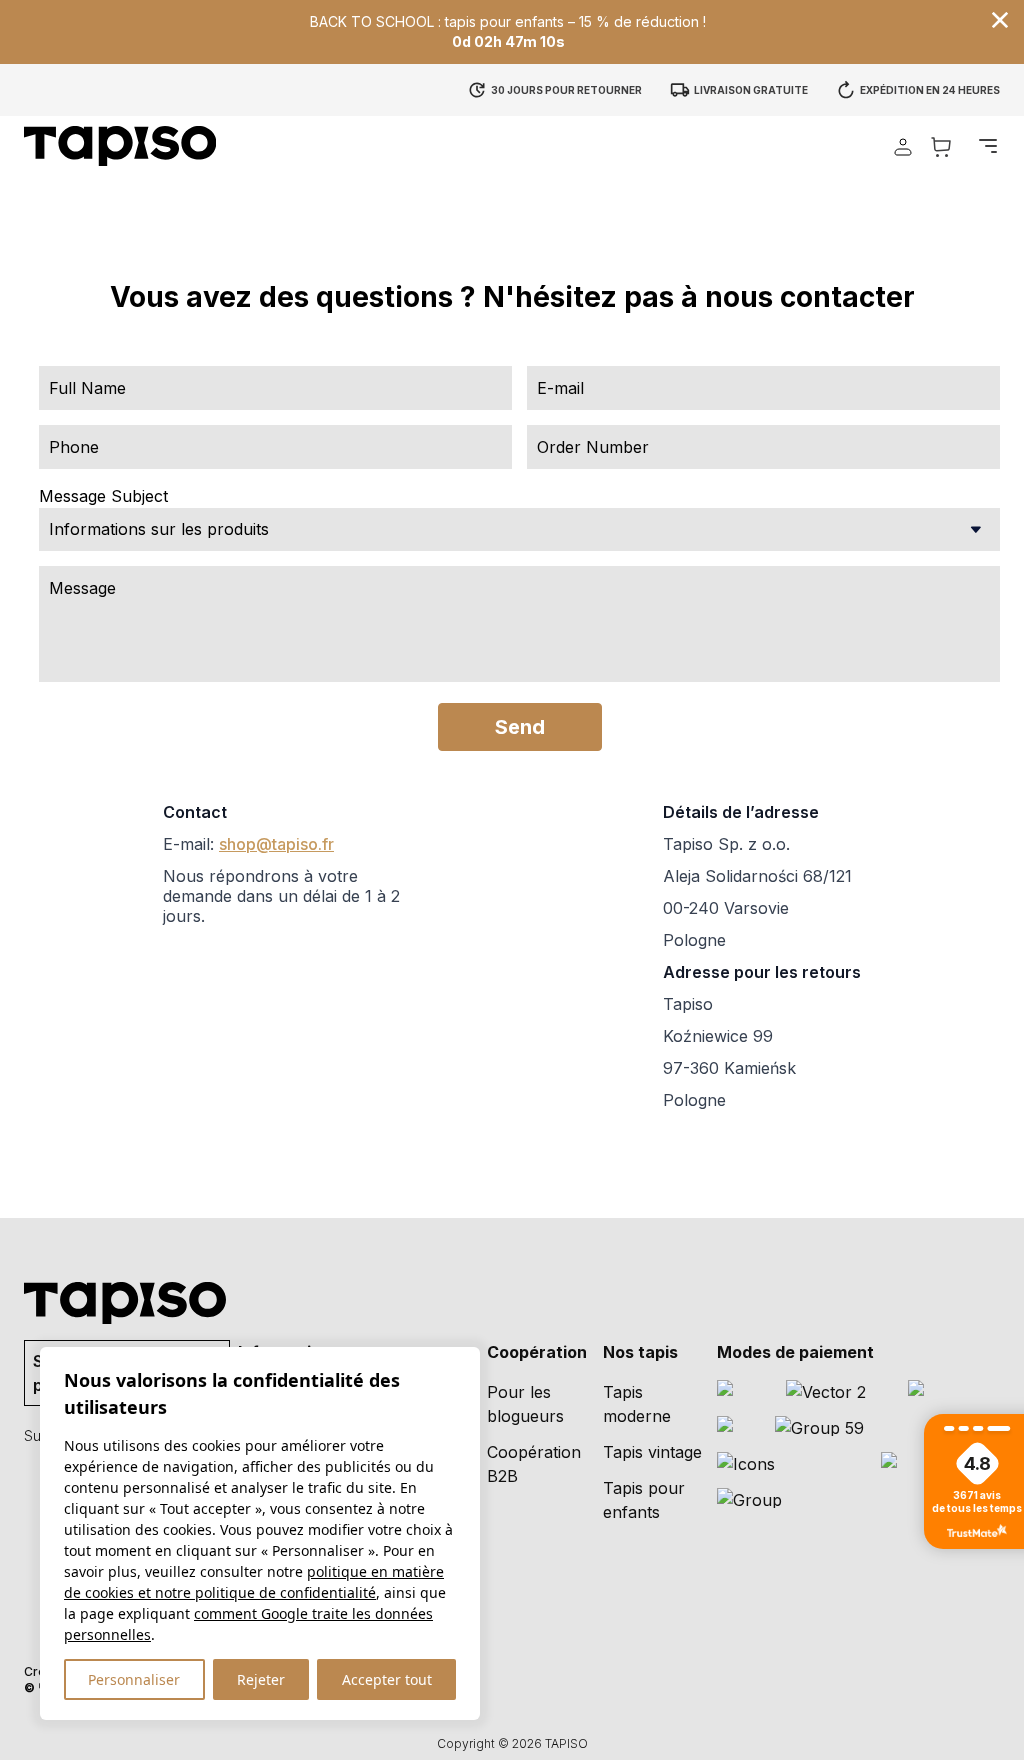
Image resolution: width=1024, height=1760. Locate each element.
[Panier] (941, 146)
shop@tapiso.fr (276, 844)
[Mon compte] (903, 146)
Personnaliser (134, 1679)
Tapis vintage (652, 1452)
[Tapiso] (120, 146)
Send (520, 727)
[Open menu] (988, 146)
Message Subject (103, 496)
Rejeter (261, 1679)
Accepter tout (387, 1679)
